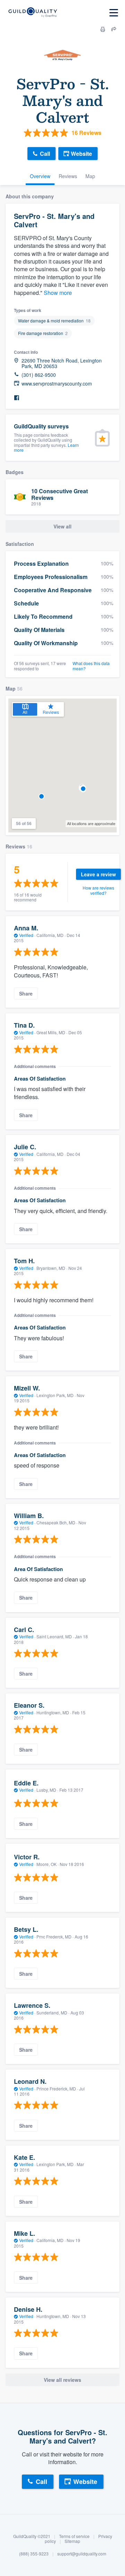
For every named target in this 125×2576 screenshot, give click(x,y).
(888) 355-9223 (34, 2554)
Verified (26, 935)
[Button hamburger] (114, 13)
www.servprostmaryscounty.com (57, 384)
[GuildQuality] (32, 13)
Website (81, 154)
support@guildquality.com (82, 2554)
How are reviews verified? (98, 890)
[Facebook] (17, 398)
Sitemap (72, 2541)
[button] (41, 796)
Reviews (68, 176)
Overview (40, 176)
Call (45, 154)
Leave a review (98, 874)
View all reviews (62, 2380)
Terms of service (74, 2536)
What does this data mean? (91, 666)
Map (90, 176)
